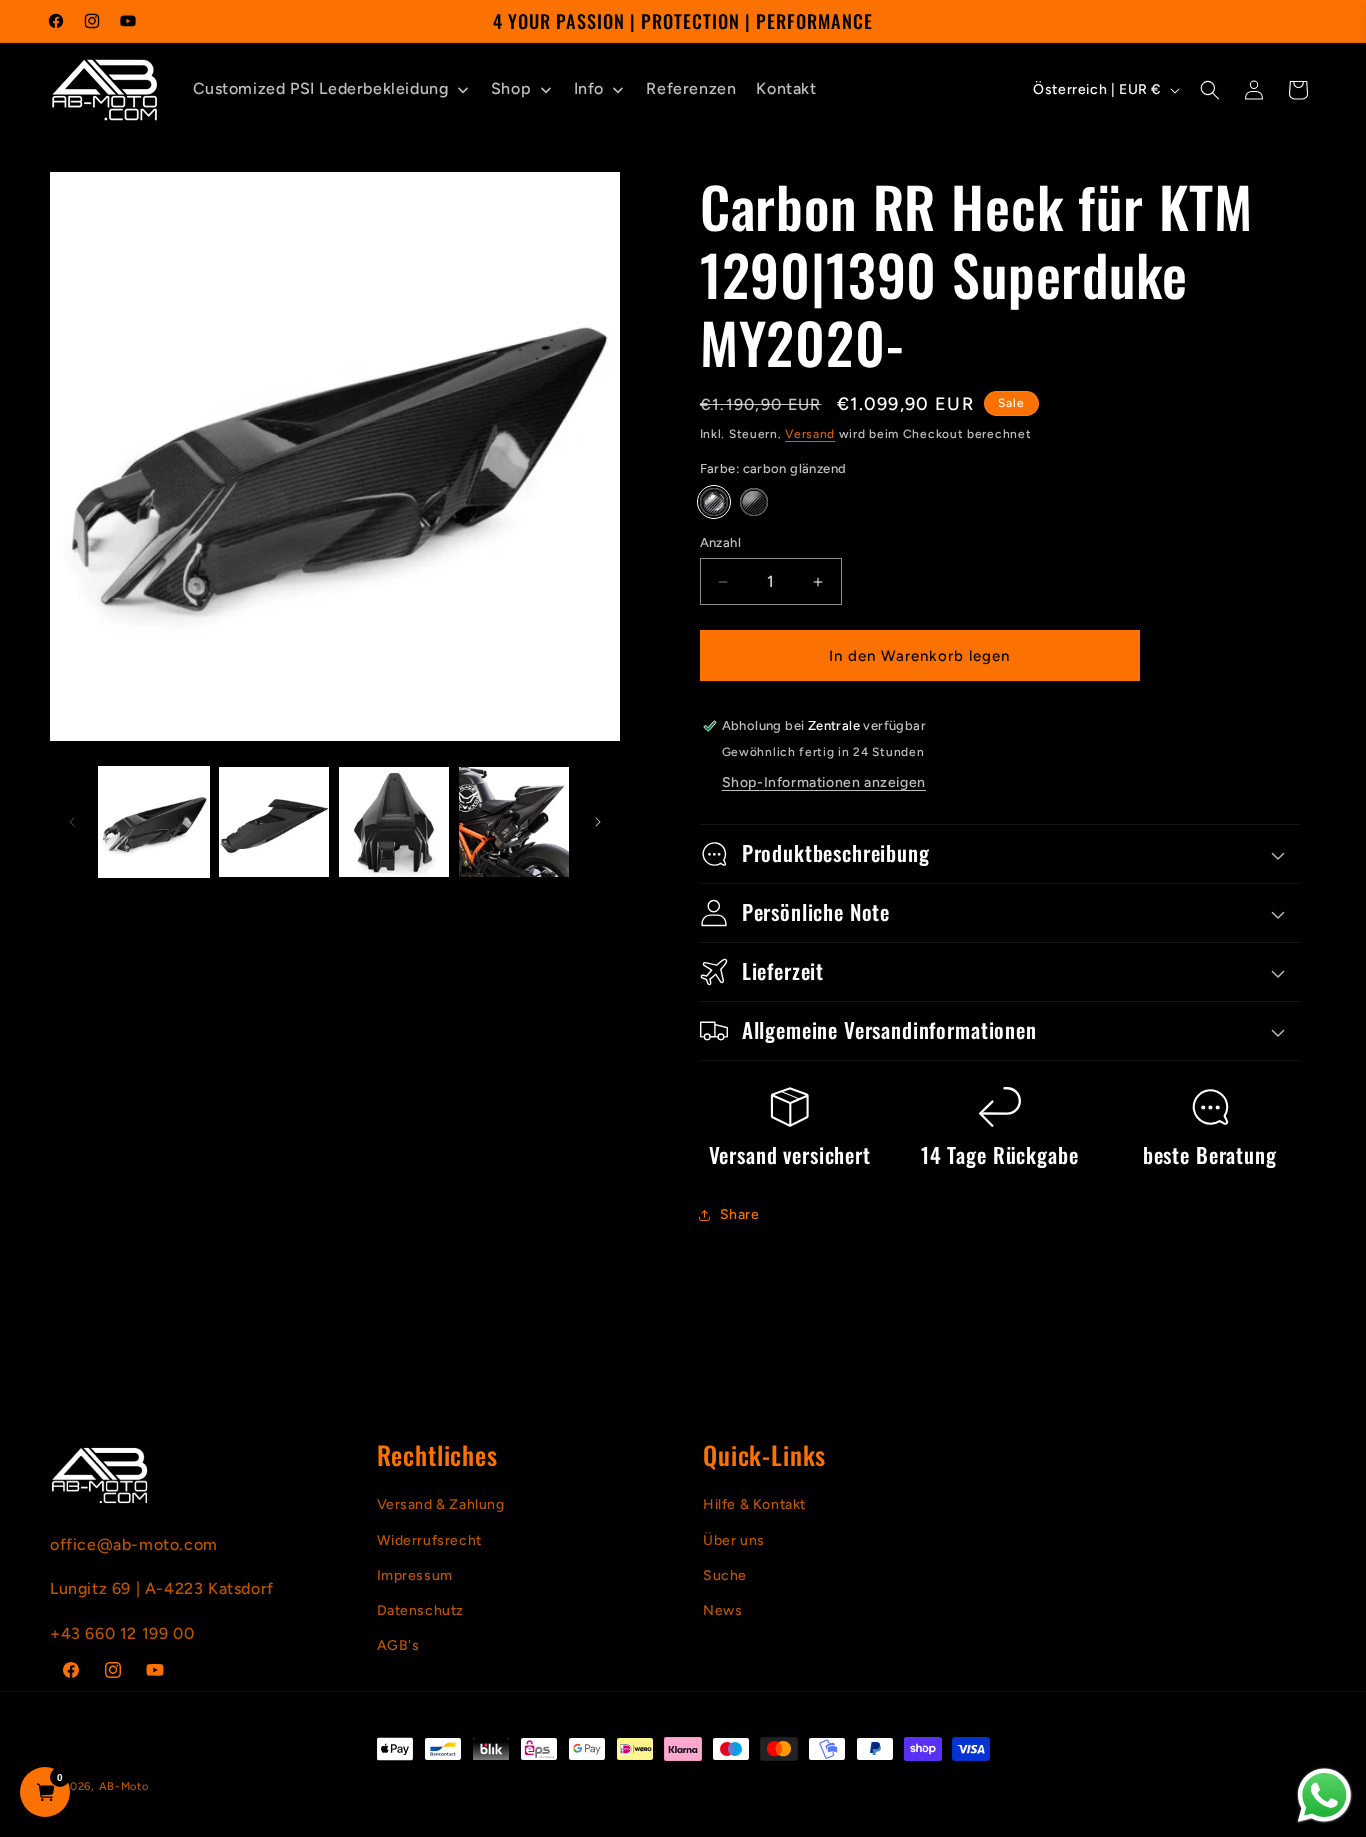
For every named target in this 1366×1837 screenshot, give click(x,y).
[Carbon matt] (754, 502)
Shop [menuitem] (511, 88)
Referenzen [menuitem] (691, 88)
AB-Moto (124, 1786)
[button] (1210, 90)
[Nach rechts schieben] (598, 822)
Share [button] (740, 1214)
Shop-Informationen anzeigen (824, 782)
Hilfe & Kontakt (754, 1505)
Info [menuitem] (589, 88)
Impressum (415, 1575)
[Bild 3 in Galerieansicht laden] (394, 822)
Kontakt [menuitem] (786, 88)
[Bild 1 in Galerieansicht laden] (154, 822)
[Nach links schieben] (72, 822)
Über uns (734, 1540)
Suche (725, 1575)
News (722, 1610)
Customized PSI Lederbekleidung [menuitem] (321, 88)
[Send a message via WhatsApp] (1324, 1795)
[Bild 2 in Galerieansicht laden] (274, 822)
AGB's (398, 1646)
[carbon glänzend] (714, 502)
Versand (810, 434)
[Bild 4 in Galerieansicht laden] (514, 822)
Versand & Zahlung (441, 1505)
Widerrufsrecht (429, 1540)
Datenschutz (421, 1610)
